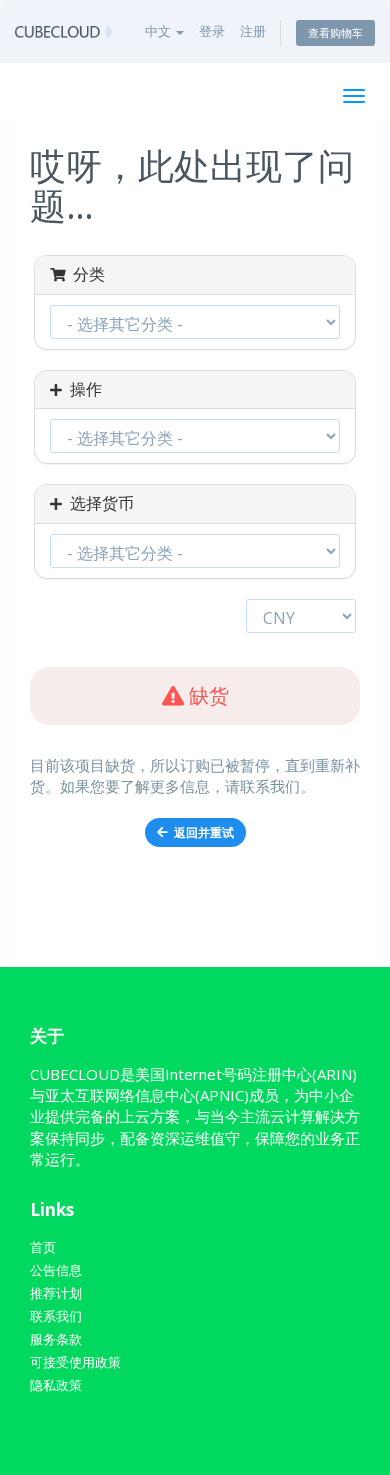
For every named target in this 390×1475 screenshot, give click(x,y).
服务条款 (56, 1339)
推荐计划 (56, 1293)
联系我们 (56, 1316)
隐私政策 (56, 1385)
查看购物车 (335, 32)
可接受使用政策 (75, 1362)
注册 (253, 31)
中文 (159, 31)
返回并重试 (201, 832)
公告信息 (56, 1270)
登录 (212, 31)
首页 (43, 1247)
